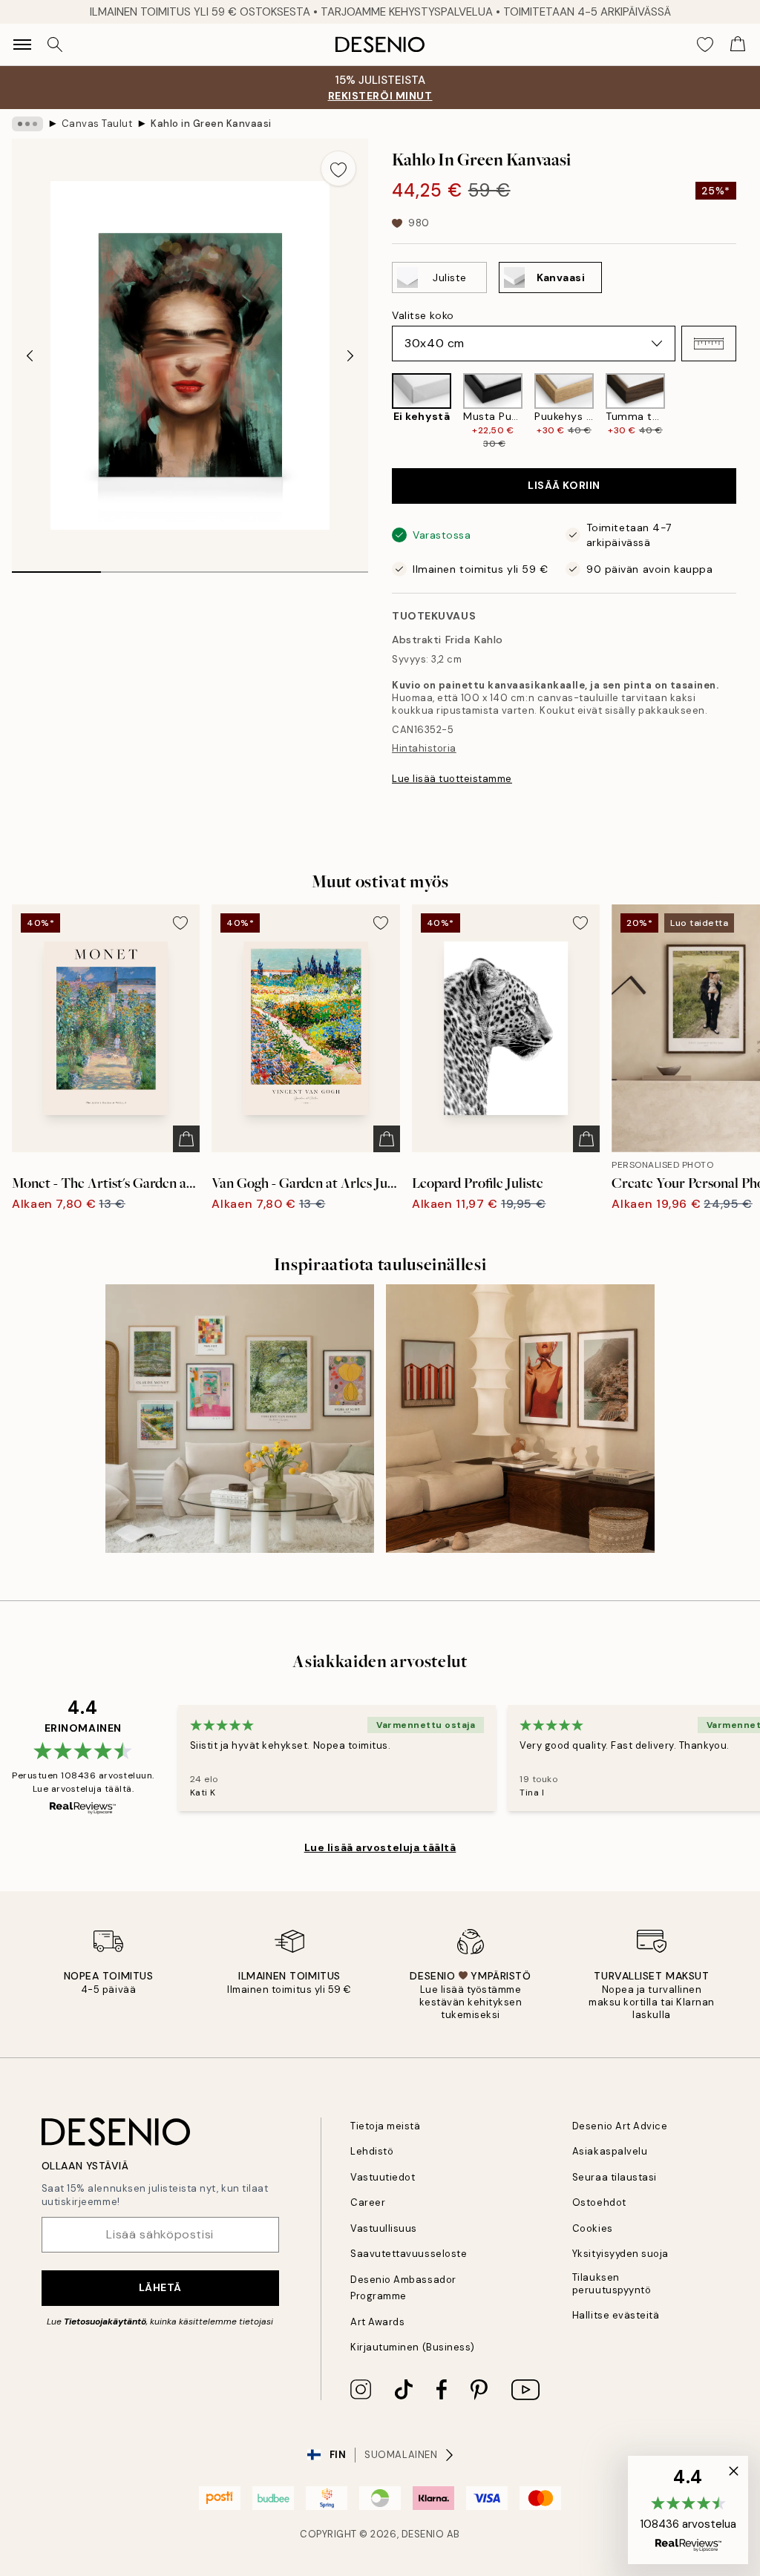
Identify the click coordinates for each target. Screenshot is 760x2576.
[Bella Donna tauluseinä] (520, 1419)
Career (368, 2202)
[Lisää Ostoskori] (186, 1139)
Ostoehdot (599, 2202)
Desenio (423, 2534)
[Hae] (55, 45)
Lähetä (160, 2287)
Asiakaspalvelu (610, 2151)
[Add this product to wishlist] (338, 168)
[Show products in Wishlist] (705, 45)
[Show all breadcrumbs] (27, 124)
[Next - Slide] (350, 355)
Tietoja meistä (385, 2126)
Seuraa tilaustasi (615, 2177)
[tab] (56, 567)
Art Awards (377, 2322)
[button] (709, 344)
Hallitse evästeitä (616, 2315)
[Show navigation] (22, 45)
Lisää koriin (564, 485)
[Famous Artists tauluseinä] (240, 1419)
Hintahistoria (424, 748)
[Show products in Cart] (738, 45)
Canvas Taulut (97, 124)
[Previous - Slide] (30, 355)
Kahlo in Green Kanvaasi (211, 124)
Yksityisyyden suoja (620, 2254)
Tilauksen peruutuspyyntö (612, 2284)
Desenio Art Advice (620, 2126)
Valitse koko (423, 315)
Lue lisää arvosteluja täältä (380, 1847)
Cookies (593, 2228)
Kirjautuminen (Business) (412, 2347)
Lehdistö (372, 2151)
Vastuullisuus (384, 2228)
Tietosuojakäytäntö (105, 2322)
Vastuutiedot (383, 2177)
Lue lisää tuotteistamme (452, 779)
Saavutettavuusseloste (409, 2254)
